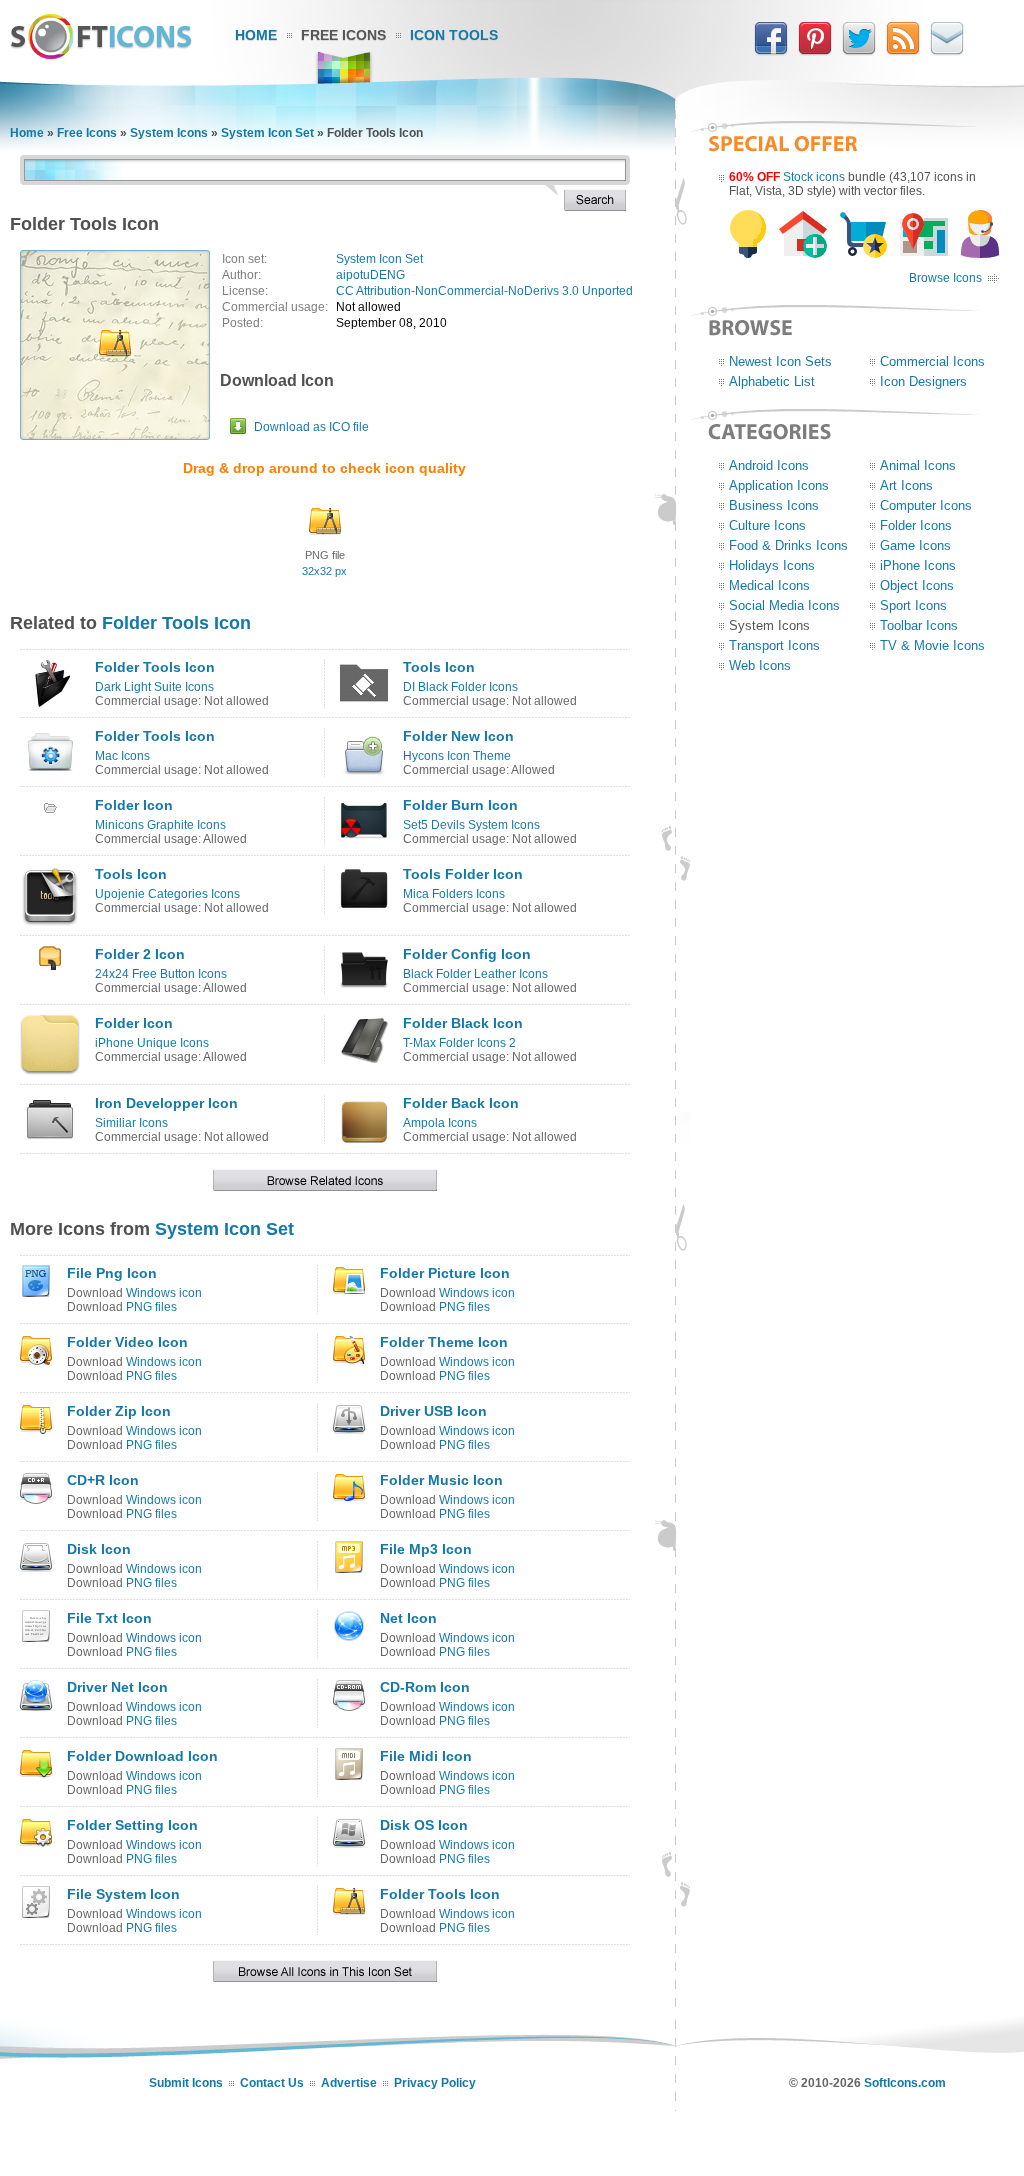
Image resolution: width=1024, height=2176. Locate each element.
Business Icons (774, 505)
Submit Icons (186, 2083)
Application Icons (779, 485)
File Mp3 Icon (426, 1549)
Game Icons (915, 545)
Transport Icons (774, 645)
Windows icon (164, 1293)
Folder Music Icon (441, 1480)
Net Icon (408, 1618)
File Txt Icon (109, 1618)
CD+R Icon (103, 1480)
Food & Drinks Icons (788, 545)
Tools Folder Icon (463, 874)
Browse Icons (945, 278)
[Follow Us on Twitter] (859, 51)
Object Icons (917, 585)
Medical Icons (769, 585)
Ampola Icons (440, 1123)
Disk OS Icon (424, 1825)
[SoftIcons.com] (101, 55)
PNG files (151, 1307)
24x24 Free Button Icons (161, 974)
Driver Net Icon (117, 1687)
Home (256, 35)
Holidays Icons (772, 565)
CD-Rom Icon (425, 1687)
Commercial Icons (932, 361)
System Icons (169, 133)
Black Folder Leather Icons (475, 974)
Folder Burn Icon (460, 805)
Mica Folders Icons (454, 894)
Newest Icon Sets (780, 361)
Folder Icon (134, 805)
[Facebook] (771, 51)
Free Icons (343, 35)
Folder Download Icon (142, 1756)
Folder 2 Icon (140, 954)
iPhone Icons (918, 565)
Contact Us (272, 2083)
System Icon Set (267, 133)
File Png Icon (112, 1273)
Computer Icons (926, 505)
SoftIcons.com (905, 2083)
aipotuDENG (370, 275)
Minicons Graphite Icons (160, 825)
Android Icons (769, 465)
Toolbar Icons (919, 625)
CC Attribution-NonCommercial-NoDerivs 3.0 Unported (484, 291)
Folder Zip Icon (119, 1411)
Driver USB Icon (433, 1411)
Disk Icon (99, 1549)
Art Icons (906, 485)
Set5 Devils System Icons (471, 825)
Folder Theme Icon (444, 1342)
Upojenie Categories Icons (167, 894)
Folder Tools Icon (176, 623)
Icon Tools (454, 35)
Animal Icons (918, 465)
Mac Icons (122, 756)
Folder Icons (916, 525)
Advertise (349, 2083)
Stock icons (814, 177)
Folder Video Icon (127, 1342)
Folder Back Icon (461, 1103)
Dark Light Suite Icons (154, 687)
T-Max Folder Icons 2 (459, 1043)
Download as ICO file (311, 427)
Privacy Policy (435, 2083)
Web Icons (760, 665)
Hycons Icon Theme (457, 756)
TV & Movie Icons (932, 645)
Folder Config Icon (467, 954)
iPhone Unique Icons (152, 1043)
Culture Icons (767, 525)
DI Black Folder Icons (460, 687)
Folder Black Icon (463, 1023)
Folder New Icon (458, 736)
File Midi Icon (426, 1756)
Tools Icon (439, 667)
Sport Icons (913, 605)
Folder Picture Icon (445, 1273)
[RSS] (903, 51)
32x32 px (324, 571)
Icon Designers (923, 381)
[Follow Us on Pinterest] (815, 51)
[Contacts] (947, 51)
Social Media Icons (784, 605)
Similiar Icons (131, 1123)
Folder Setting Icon (132, 1825)
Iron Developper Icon (166, 1103)
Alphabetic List (772, 381)
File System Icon (123, 1894)
